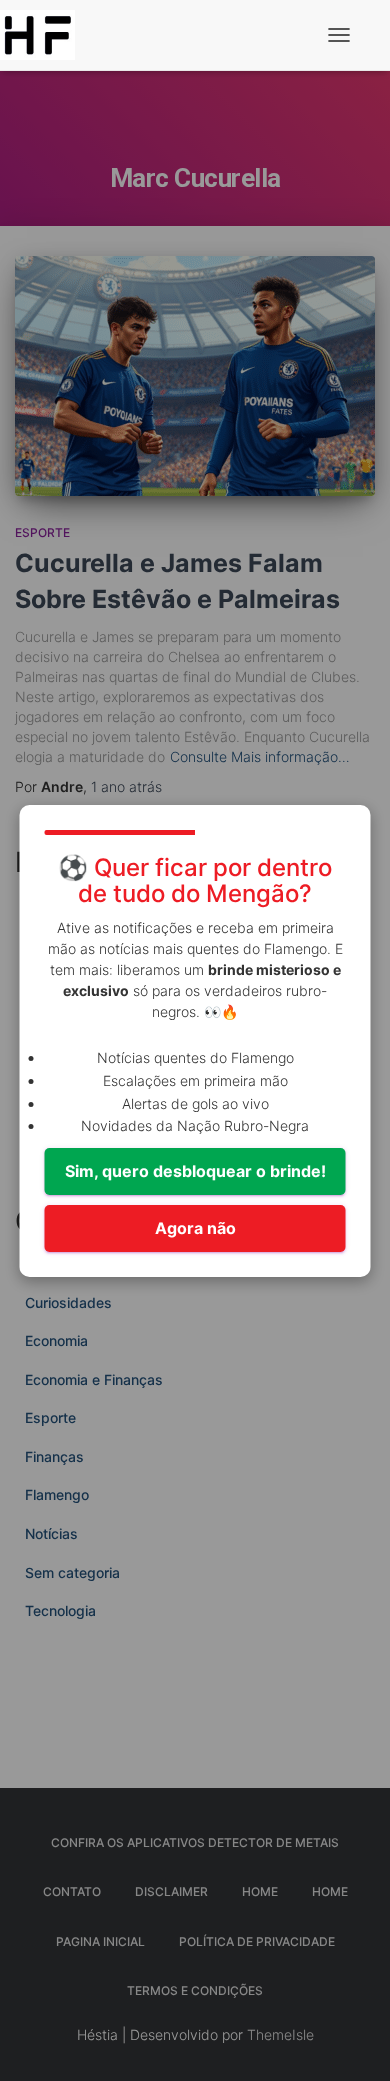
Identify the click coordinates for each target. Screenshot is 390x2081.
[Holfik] (45, 35)
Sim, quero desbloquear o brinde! (195, 1171)
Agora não (195, 1228)
